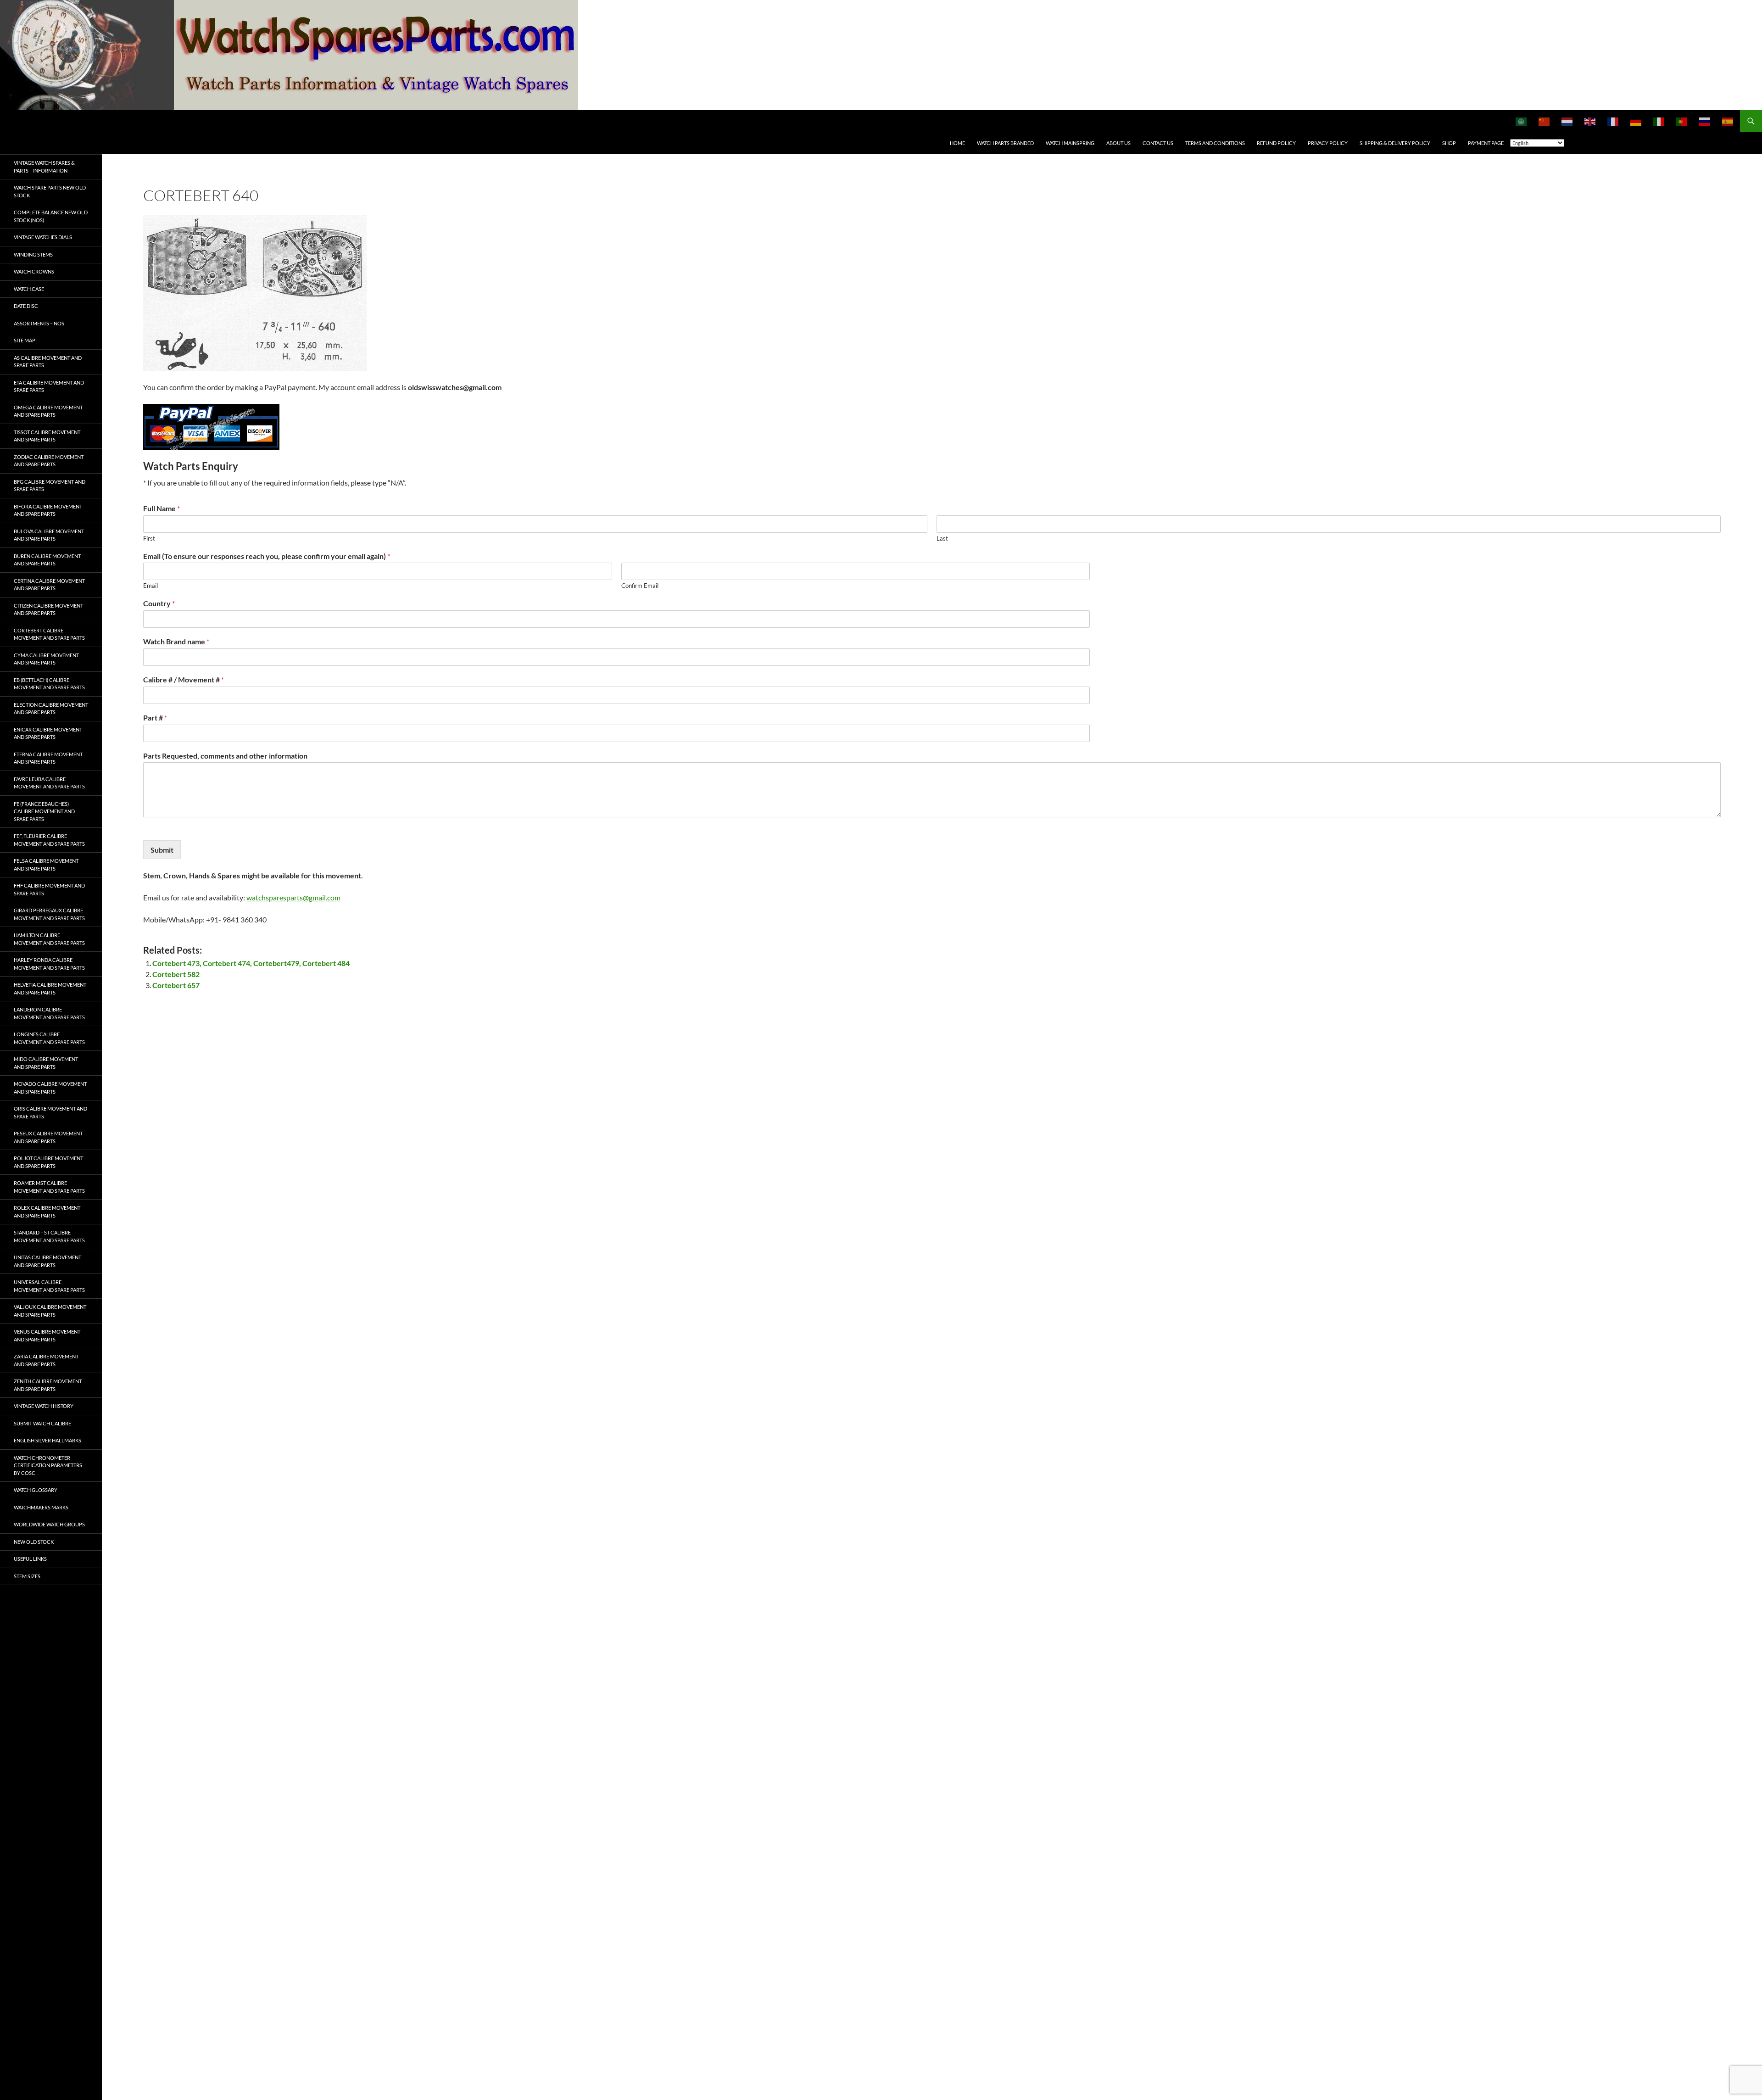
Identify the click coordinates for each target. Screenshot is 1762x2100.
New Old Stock (34, 1542)
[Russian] (1705, 121)
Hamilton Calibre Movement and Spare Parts (49, 939)
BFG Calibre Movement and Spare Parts (50, 486)
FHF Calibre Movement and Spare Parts (49, 889)
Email (151, 586)
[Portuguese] (1682, 121)
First (149, 538)
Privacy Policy (1328, 143)
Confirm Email (640, 586)
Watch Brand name (176, 641)
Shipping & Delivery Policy (1395, 143)
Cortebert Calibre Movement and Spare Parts (49, 634)
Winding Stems (33, 254)
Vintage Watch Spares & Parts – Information (44, 167)
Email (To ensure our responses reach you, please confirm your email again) (267, 556)
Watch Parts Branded (1005, 143)
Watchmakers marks (41, 1507)
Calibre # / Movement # (184, 679)
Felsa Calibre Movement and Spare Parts (46, 865)
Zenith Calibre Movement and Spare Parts (48, 1385)
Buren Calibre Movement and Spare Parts (47, 560)
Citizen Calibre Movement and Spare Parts (48, 609)
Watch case (29, 289)
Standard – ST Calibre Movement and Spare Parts (49, 1236)
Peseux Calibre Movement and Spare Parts (48, 1137)
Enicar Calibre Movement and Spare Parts (48, 733)
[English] (1590, 121)
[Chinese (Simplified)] (1545, 121)
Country (159, 603)
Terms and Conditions (1215, 143)
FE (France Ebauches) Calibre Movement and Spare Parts (44, 811)
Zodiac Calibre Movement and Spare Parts (49, 461)
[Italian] (1659, 121)
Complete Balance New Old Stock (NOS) (51, 216)
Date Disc (26, 306)
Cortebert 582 (176, 974)
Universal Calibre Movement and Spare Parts (49, 1286)
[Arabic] (1522, 121)
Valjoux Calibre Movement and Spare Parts (50, 1311)
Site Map (25, 340)
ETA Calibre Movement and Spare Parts (49, 386)
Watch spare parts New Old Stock (50, 191)
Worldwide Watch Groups (49, 1524)
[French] (1613, 121)
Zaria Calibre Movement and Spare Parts (46, 1360)
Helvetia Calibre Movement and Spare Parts (50, 989)
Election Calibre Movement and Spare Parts (51, 709)
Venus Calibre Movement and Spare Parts (47, 1335)
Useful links (30, 1559)
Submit (162, 850)
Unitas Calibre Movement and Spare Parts (47, 1261)
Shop (1449, 143)
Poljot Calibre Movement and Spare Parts (48, 1162)
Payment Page (1486, 143)
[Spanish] (1728, 121)
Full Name (162, 508)
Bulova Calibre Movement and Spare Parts (49, 535)
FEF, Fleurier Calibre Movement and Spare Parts (49, 840)
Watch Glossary (36, 1490)
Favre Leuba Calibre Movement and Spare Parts (49, 783)
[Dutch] (1567, 121)
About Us (1118, 143)
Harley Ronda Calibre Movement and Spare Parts (49, 964)
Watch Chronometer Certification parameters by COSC (48, 1465)
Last (942, 538)
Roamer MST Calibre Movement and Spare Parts (49, 1187)
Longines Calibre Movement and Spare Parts (49, 1038)
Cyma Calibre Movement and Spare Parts (46, 659)
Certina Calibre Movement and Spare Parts (49, 585)
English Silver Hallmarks (47, 1440)
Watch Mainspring (1070, 143)
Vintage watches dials (43, 237)
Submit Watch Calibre (42, 1423)
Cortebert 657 (176, 985)
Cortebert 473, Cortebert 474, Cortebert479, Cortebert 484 (251, 963)
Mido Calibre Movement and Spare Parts (46, 1063)
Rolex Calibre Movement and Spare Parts (47, 1212)
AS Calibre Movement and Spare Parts (48, 362)
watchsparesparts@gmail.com (293, 897)
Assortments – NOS (39, 323)
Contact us (1158, 143)
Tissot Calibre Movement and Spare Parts (47, 436)
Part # (155, 718)
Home (957, 143)
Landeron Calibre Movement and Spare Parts (49, 1013)
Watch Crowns (34, 271)
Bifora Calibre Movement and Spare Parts (48, 510)
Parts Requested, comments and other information (225, 756)
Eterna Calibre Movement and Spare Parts (48, 758)
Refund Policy (1276, 143)
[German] (1636, 121)
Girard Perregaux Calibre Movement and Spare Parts (49, 914)
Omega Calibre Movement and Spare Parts (48, 411)
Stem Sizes (27, 1576)
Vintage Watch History (44, 1406)
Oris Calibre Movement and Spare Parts (50, 1112)
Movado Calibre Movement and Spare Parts (50, 1088)
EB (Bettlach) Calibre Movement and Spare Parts (49, 684)
